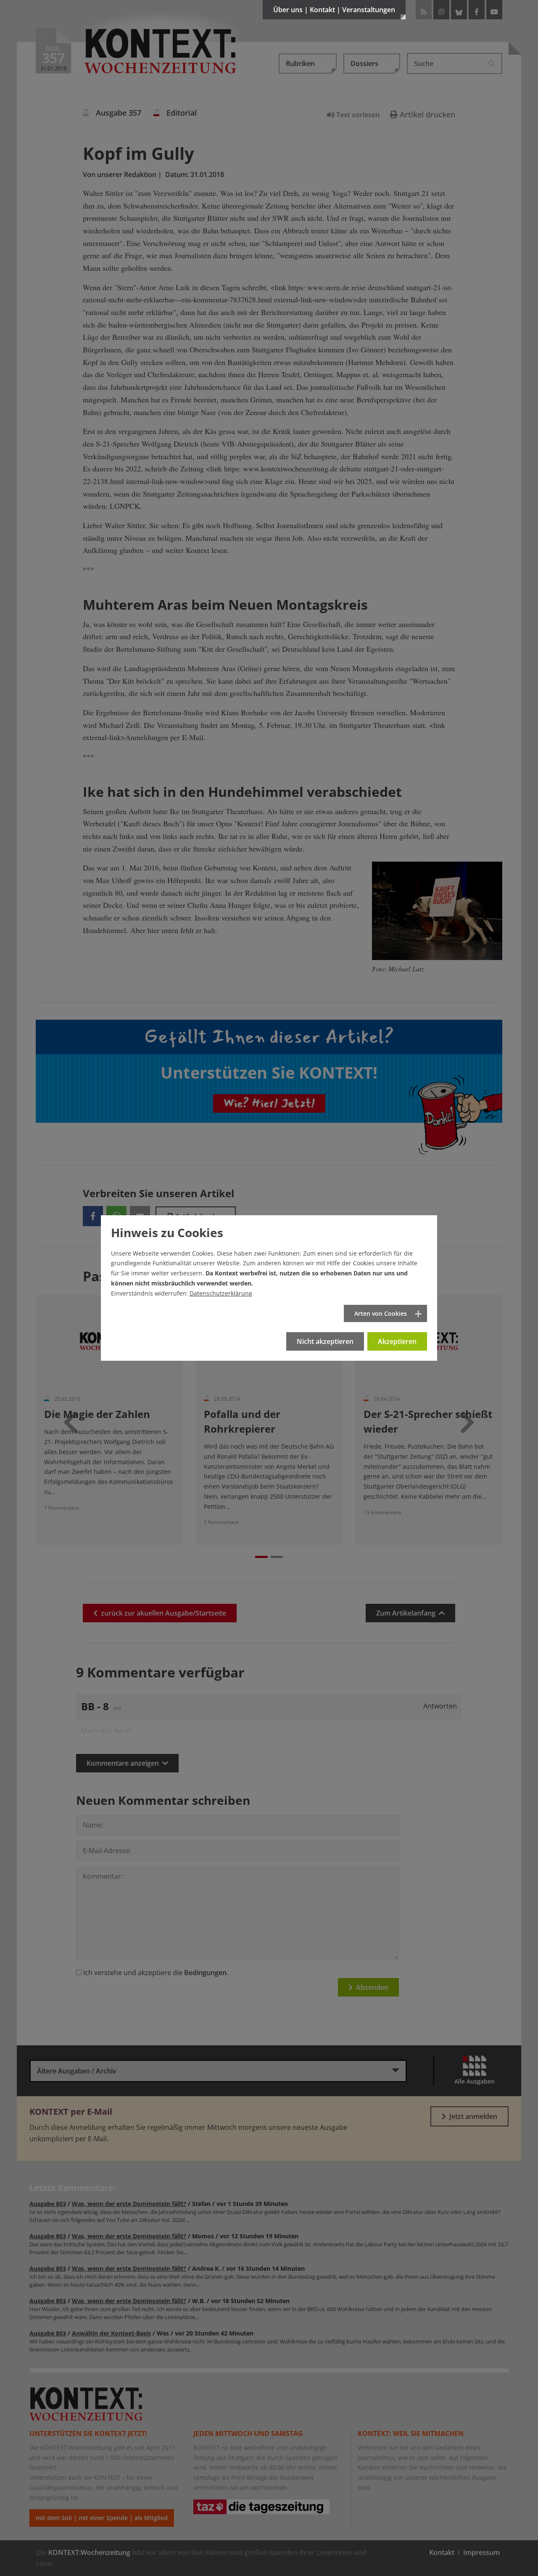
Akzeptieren (397, 1341)
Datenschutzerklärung (221, 1293)
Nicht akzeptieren (325, 1341)
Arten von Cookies (381, 1313)
